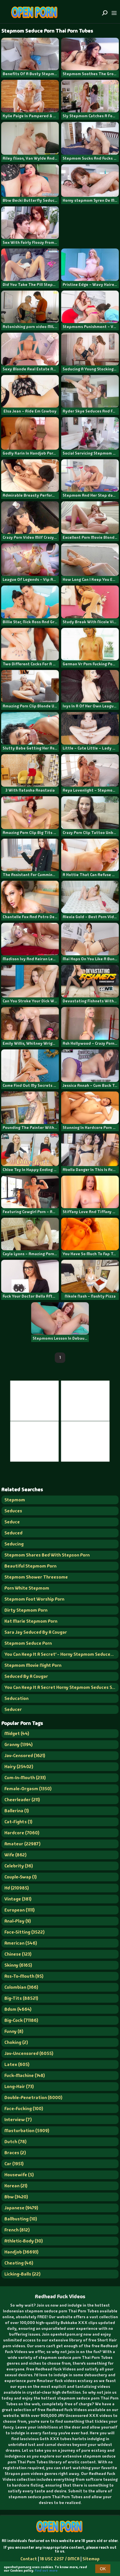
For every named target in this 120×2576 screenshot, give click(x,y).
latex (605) (17, 2064)
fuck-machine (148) (25, 2075)
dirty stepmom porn (26, 1610)
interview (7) (18, 2120)
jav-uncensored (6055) (29, 2053)
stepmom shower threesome (36, 1577)
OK (103, 2569)
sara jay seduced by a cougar (36, 1632)
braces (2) (15, 2153)
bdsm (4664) (18, 2009)
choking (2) (16, 2042)
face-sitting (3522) (24, 1932)
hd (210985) (17, 1888)
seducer (13, 1709)
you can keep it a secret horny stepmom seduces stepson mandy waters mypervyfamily (61, 1687)
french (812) (17, 2230)
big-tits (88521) (21, 1998)
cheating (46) (19, 2263)
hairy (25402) (19, 1767)
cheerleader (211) (22, 1800)
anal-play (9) (18, 1921)
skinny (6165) (18, 1965)
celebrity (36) (19, 1866)
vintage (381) (18, 1899)
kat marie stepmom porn (31, 1621)
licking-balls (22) (22, 2274)
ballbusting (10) (21, 2219)
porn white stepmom (27, 1588)
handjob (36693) (21, 2252)
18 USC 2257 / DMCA (60, 2559)
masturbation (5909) (27, 2131)
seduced (13, 1533)
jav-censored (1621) (25, 1756)
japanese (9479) (21, 2208)
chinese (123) (18, 1954)
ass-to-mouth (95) (24, 1976)
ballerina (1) (17, 1811)
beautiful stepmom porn (30, 1566)
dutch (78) (15, 2142)
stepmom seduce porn (28, 1643)
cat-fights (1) (18, 1822)
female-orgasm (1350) (28, 1789)
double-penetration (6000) (33, 2097)
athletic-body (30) (24, 2241)
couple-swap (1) (21, 1877)
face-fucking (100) (24, 2108)
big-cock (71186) (21, 2020)
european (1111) (20, 1910)
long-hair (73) (19, 2086)
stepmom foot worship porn (34, 1599)
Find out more (46, 2570)
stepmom (15, 1500)
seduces (13, 1511)
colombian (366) (21, 1987)
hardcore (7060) (22, 1833)
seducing (14, 1544)
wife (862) (15, 1855)
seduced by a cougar (26, 1676)
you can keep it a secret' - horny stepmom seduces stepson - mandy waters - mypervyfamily (61, 1654)
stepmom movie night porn (33, 1665)
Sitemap (91, 2559)
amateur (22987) (22, 1844)
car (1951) (14, 2164)
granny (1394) (18, 1744)
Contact (29, 2559)
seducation (16, 1698)
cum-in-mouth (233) (25, 1778)
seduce (12, 1522)
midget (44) (17, 1733)
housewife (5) (19, 2175)
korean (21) (16, 2186)
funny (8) (14, 2031)
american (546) (21, 1943)
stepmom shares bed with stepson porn (47, 1555)
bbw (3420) (16, 2197)
